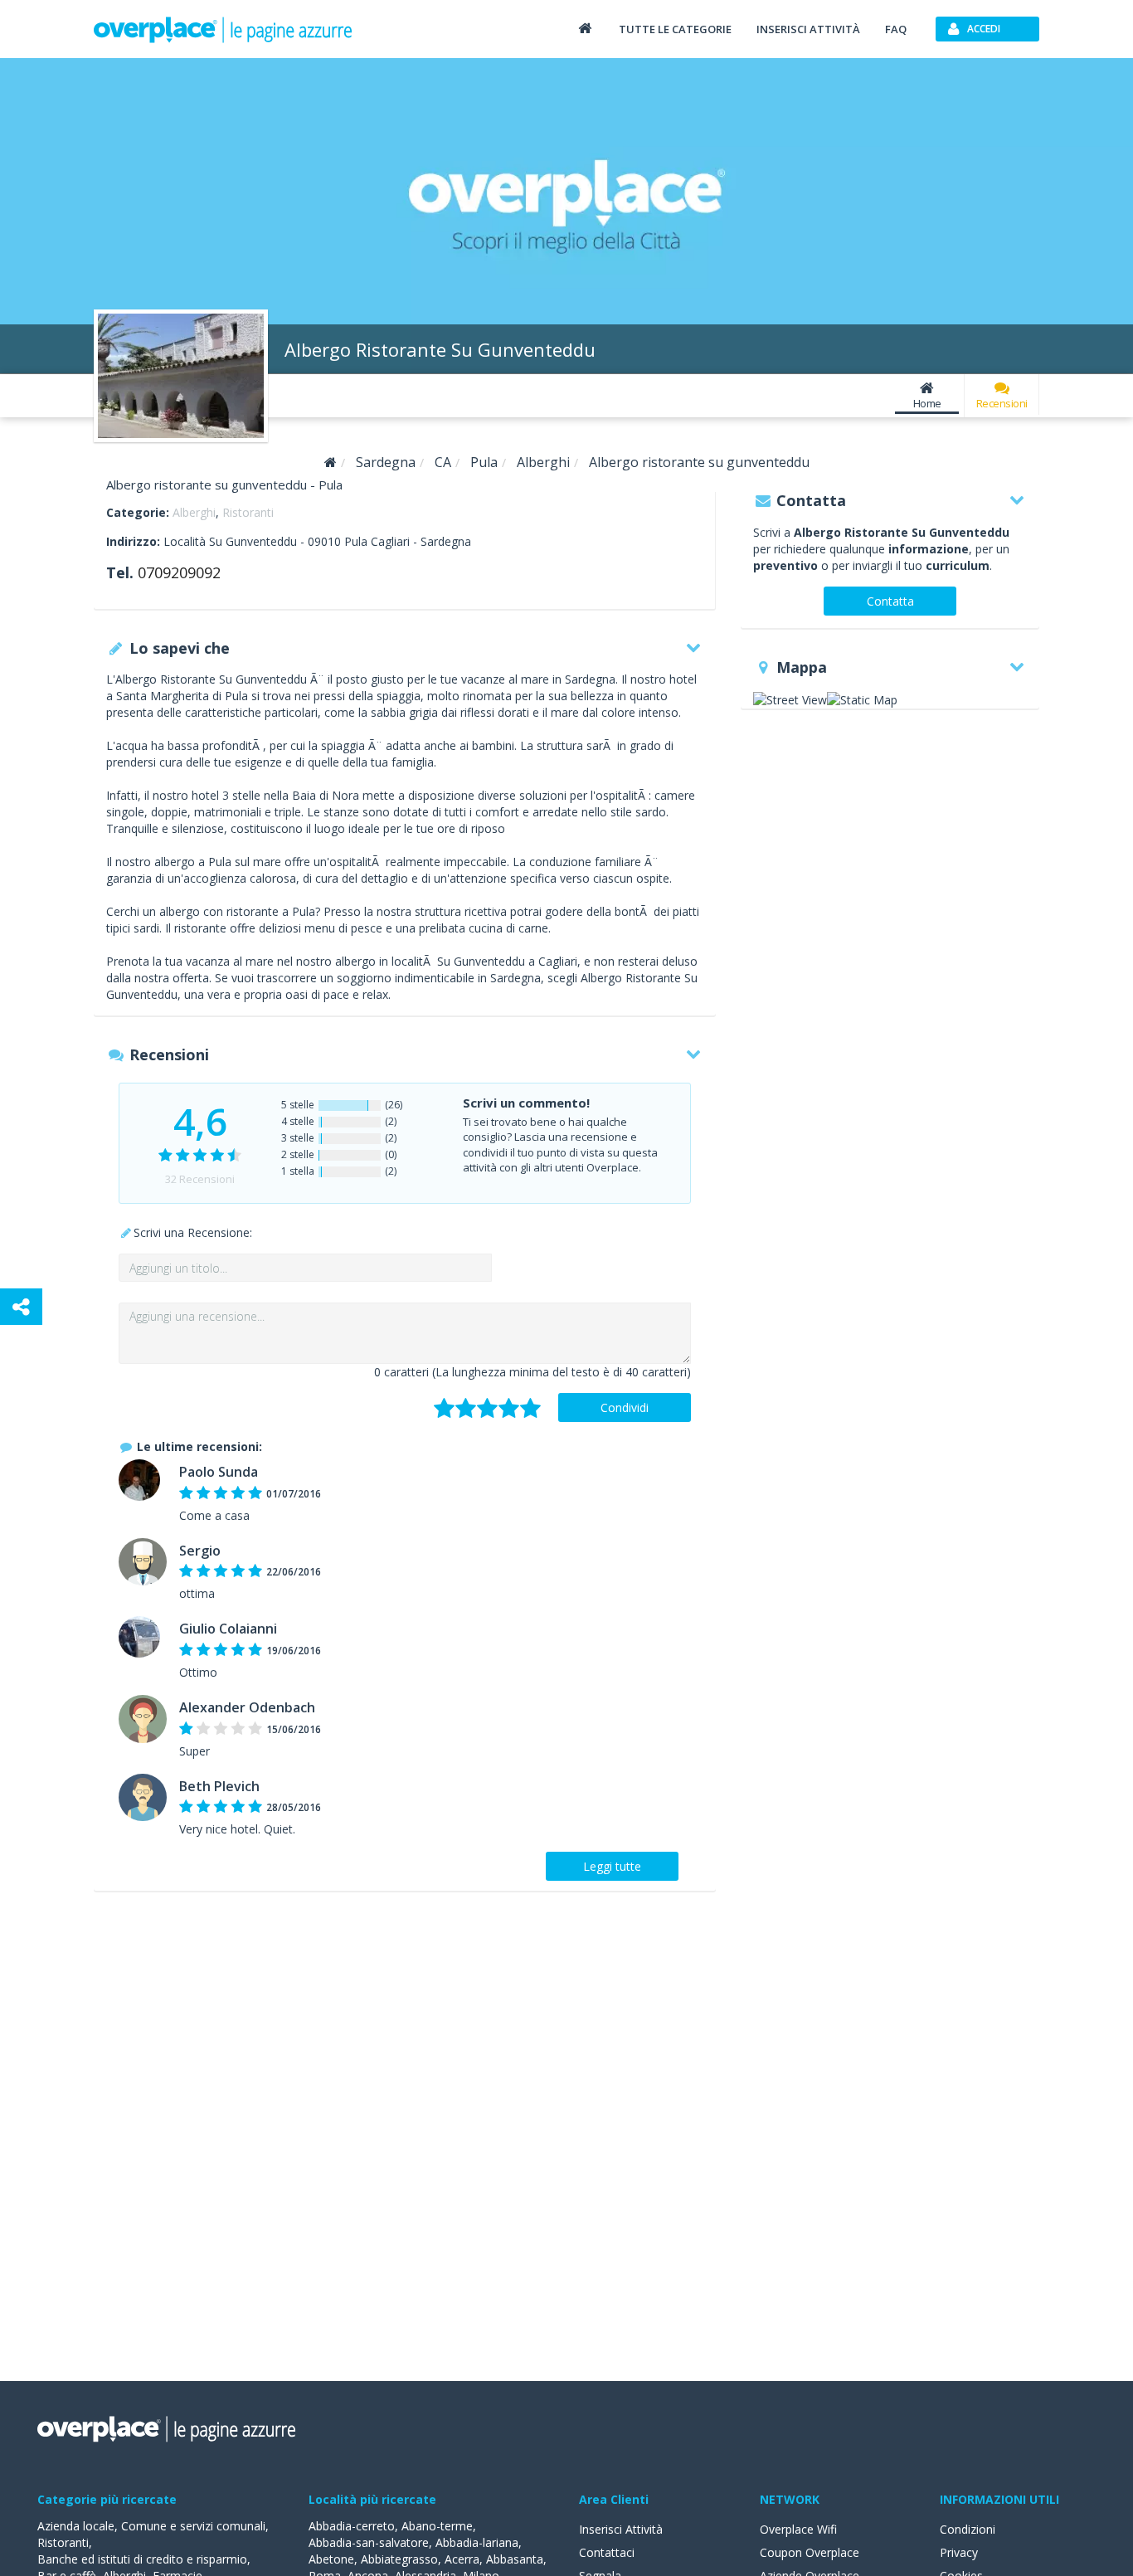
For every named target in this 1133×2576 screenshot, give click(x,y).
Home (927, 403)
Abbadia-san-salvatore (369, 2542)
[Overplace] (331, 463)
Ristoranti (248, 512)
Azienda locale (76, 2526)
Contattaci (607, 2552)
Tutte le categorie (675, 29)
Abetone (331, 2559)
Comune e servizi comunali (193, 2526)
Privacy (959, 2552)
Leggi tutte (612, 1866)
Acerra (462, 2559)
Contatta (890, 601)
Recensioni (1002, 403)
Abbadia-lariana (477, 2542)
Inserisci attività (808, 29)
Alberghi (194, 512)
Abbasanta (515, 2559)
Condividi (625, 1407)
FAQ (896, 29)
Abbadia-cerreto (352, 2526)
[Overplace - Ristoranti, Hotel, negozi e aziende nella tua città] (223, 29)
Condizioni (968, 2529)
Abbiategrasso (399, 2559)
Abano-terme (437, 2526)
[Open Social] (21, 1307)
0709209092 (179, 572)
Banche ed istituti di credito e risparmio (142, 2559)
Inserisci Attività (621, 2529)
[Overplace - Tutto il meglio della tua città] (585, 28)
